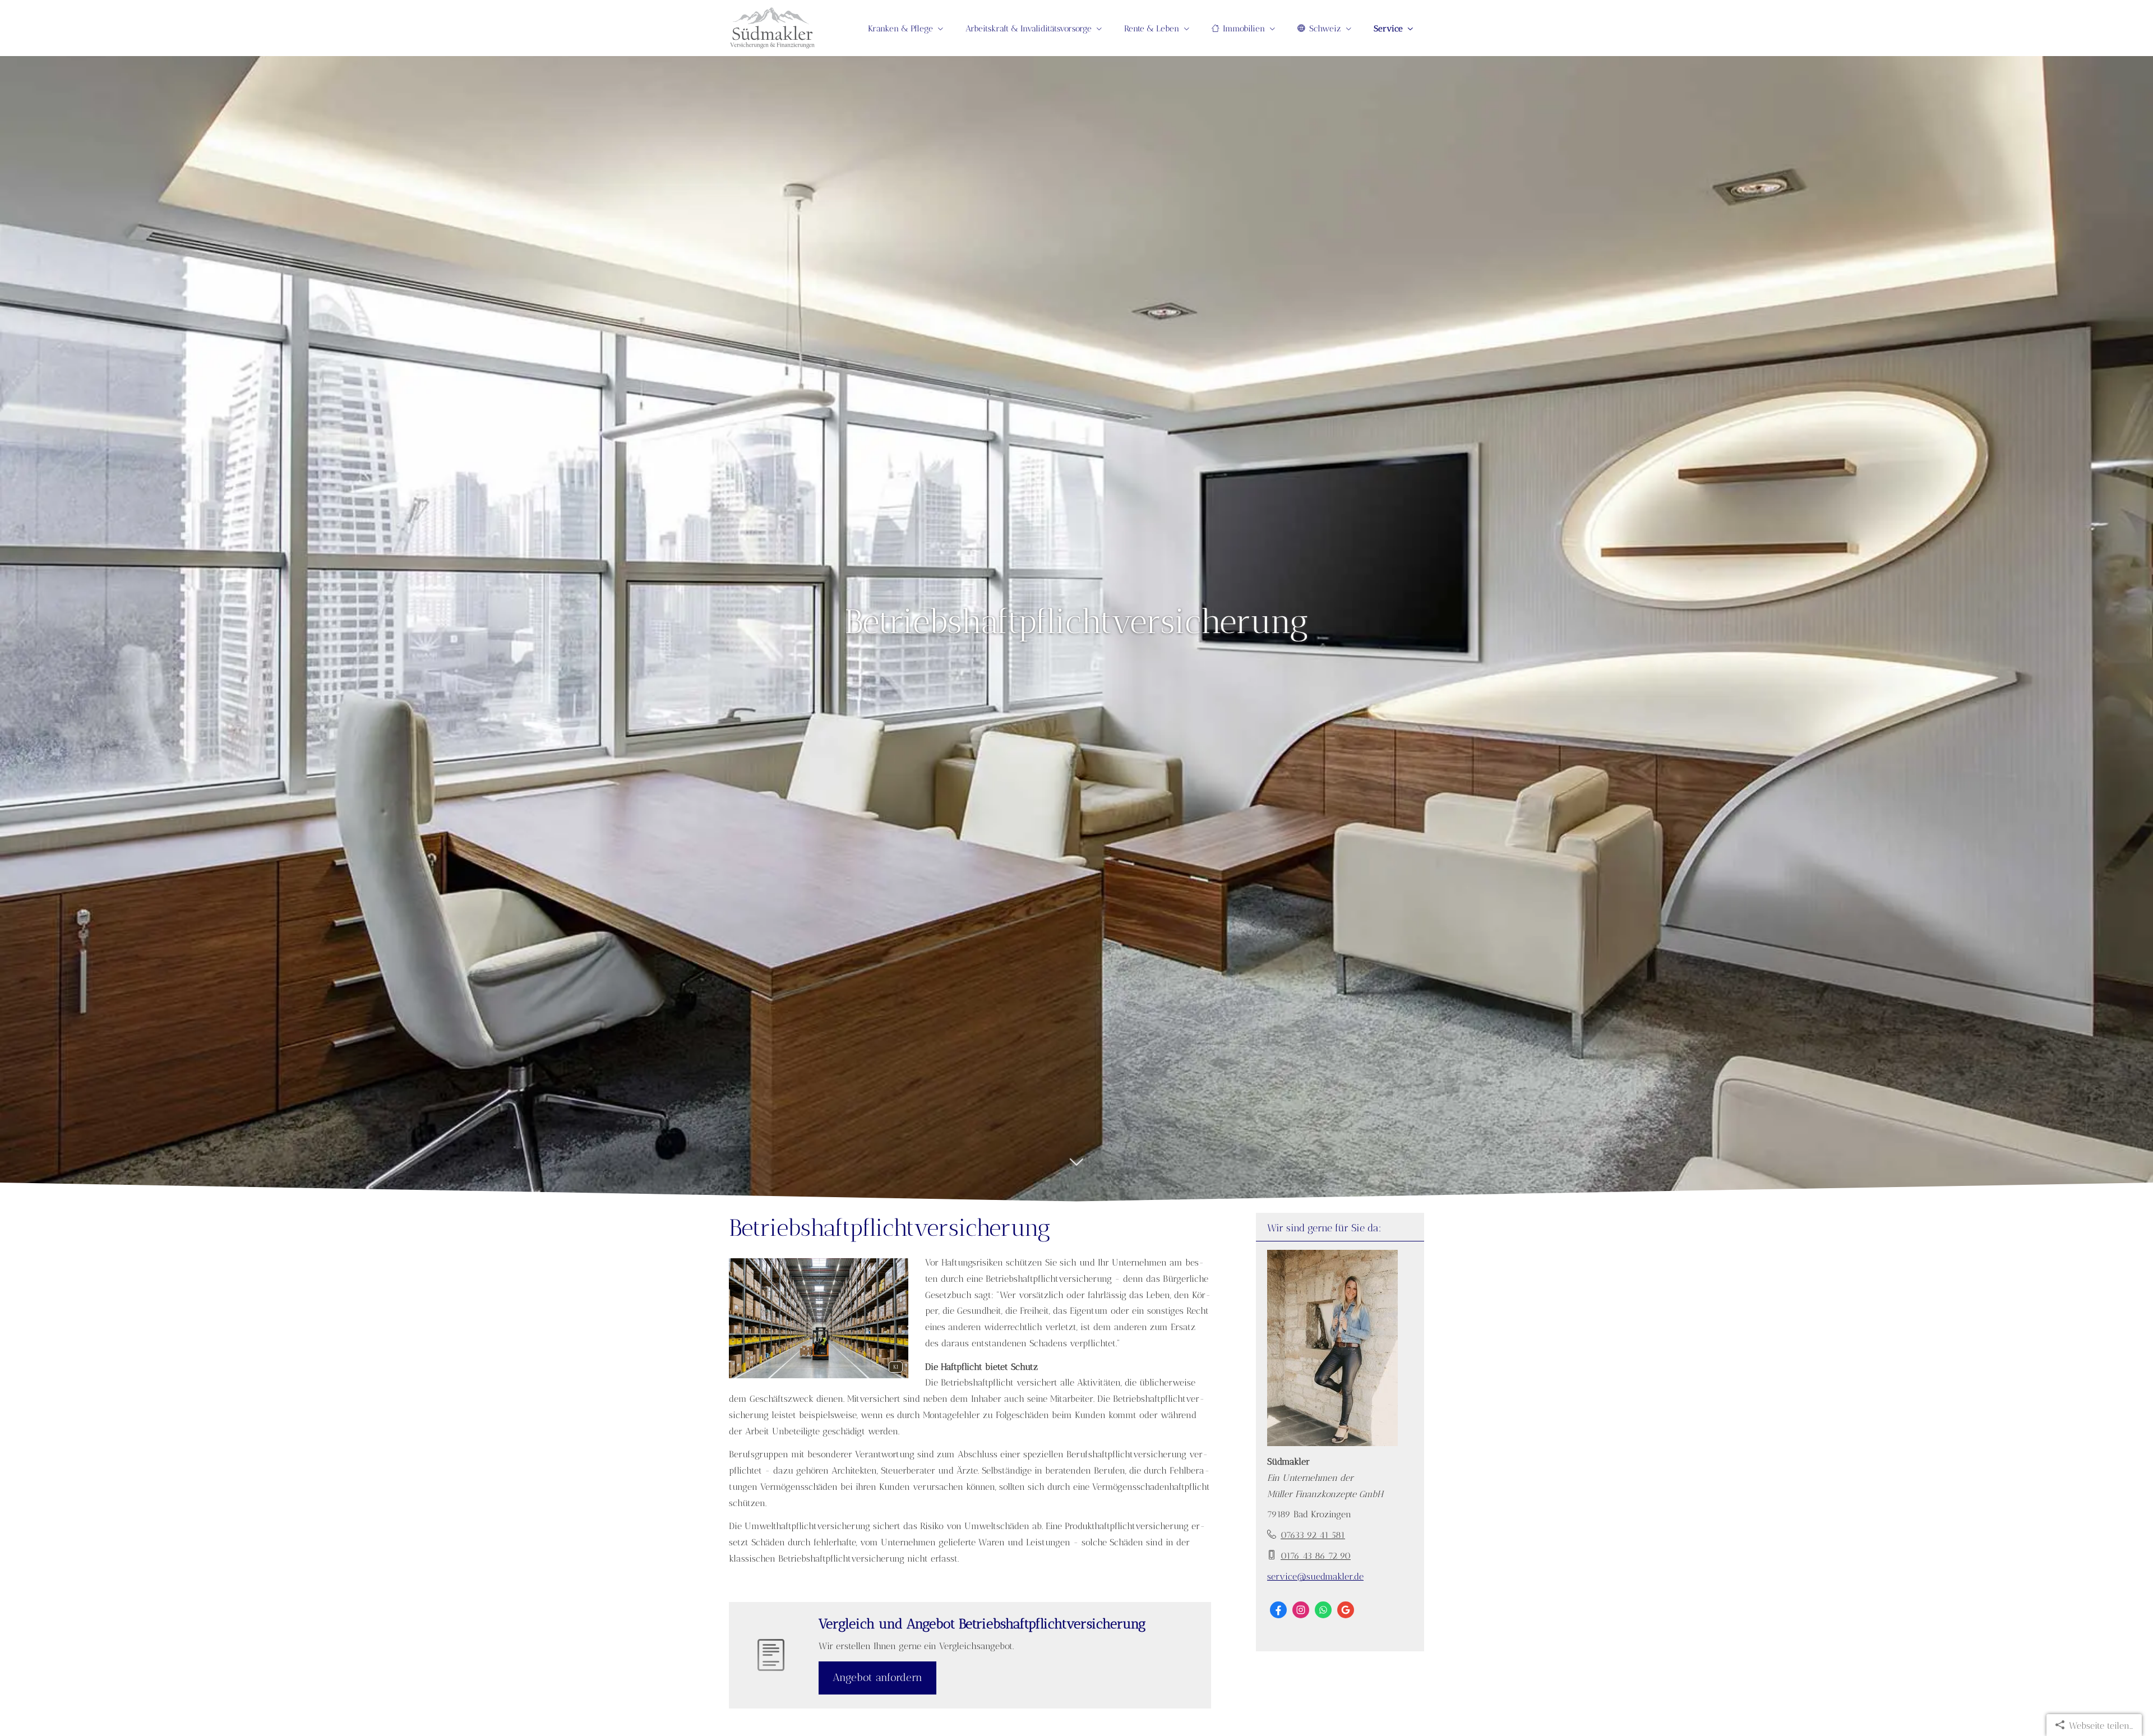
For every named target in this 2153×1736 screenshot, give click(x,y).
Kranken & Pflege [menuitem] (900, 29)
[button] (1076, 1171)
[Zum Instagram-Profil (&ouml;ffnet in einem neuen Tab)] (1301, 1610)
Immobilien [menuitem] (1244, 29)
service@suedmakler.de (1315, 1576)
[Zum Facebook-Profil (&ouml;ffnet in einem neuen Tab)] (1278, 1610)
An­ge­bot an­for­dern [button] (877, 1677)
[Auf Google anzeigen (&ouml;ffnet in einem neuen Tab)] (1346, 1610)
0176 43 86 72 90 (1316, 1556)
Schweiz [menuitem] (1325, 29)
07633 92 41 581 (1313, 1535)
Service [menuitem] (1388, 29)
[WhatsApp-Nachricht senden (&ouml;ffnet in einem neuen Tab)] (1323, 1610)
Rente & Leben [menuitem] (1152, 29)
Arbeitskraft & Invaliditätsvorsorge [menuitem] (1029, 29)
